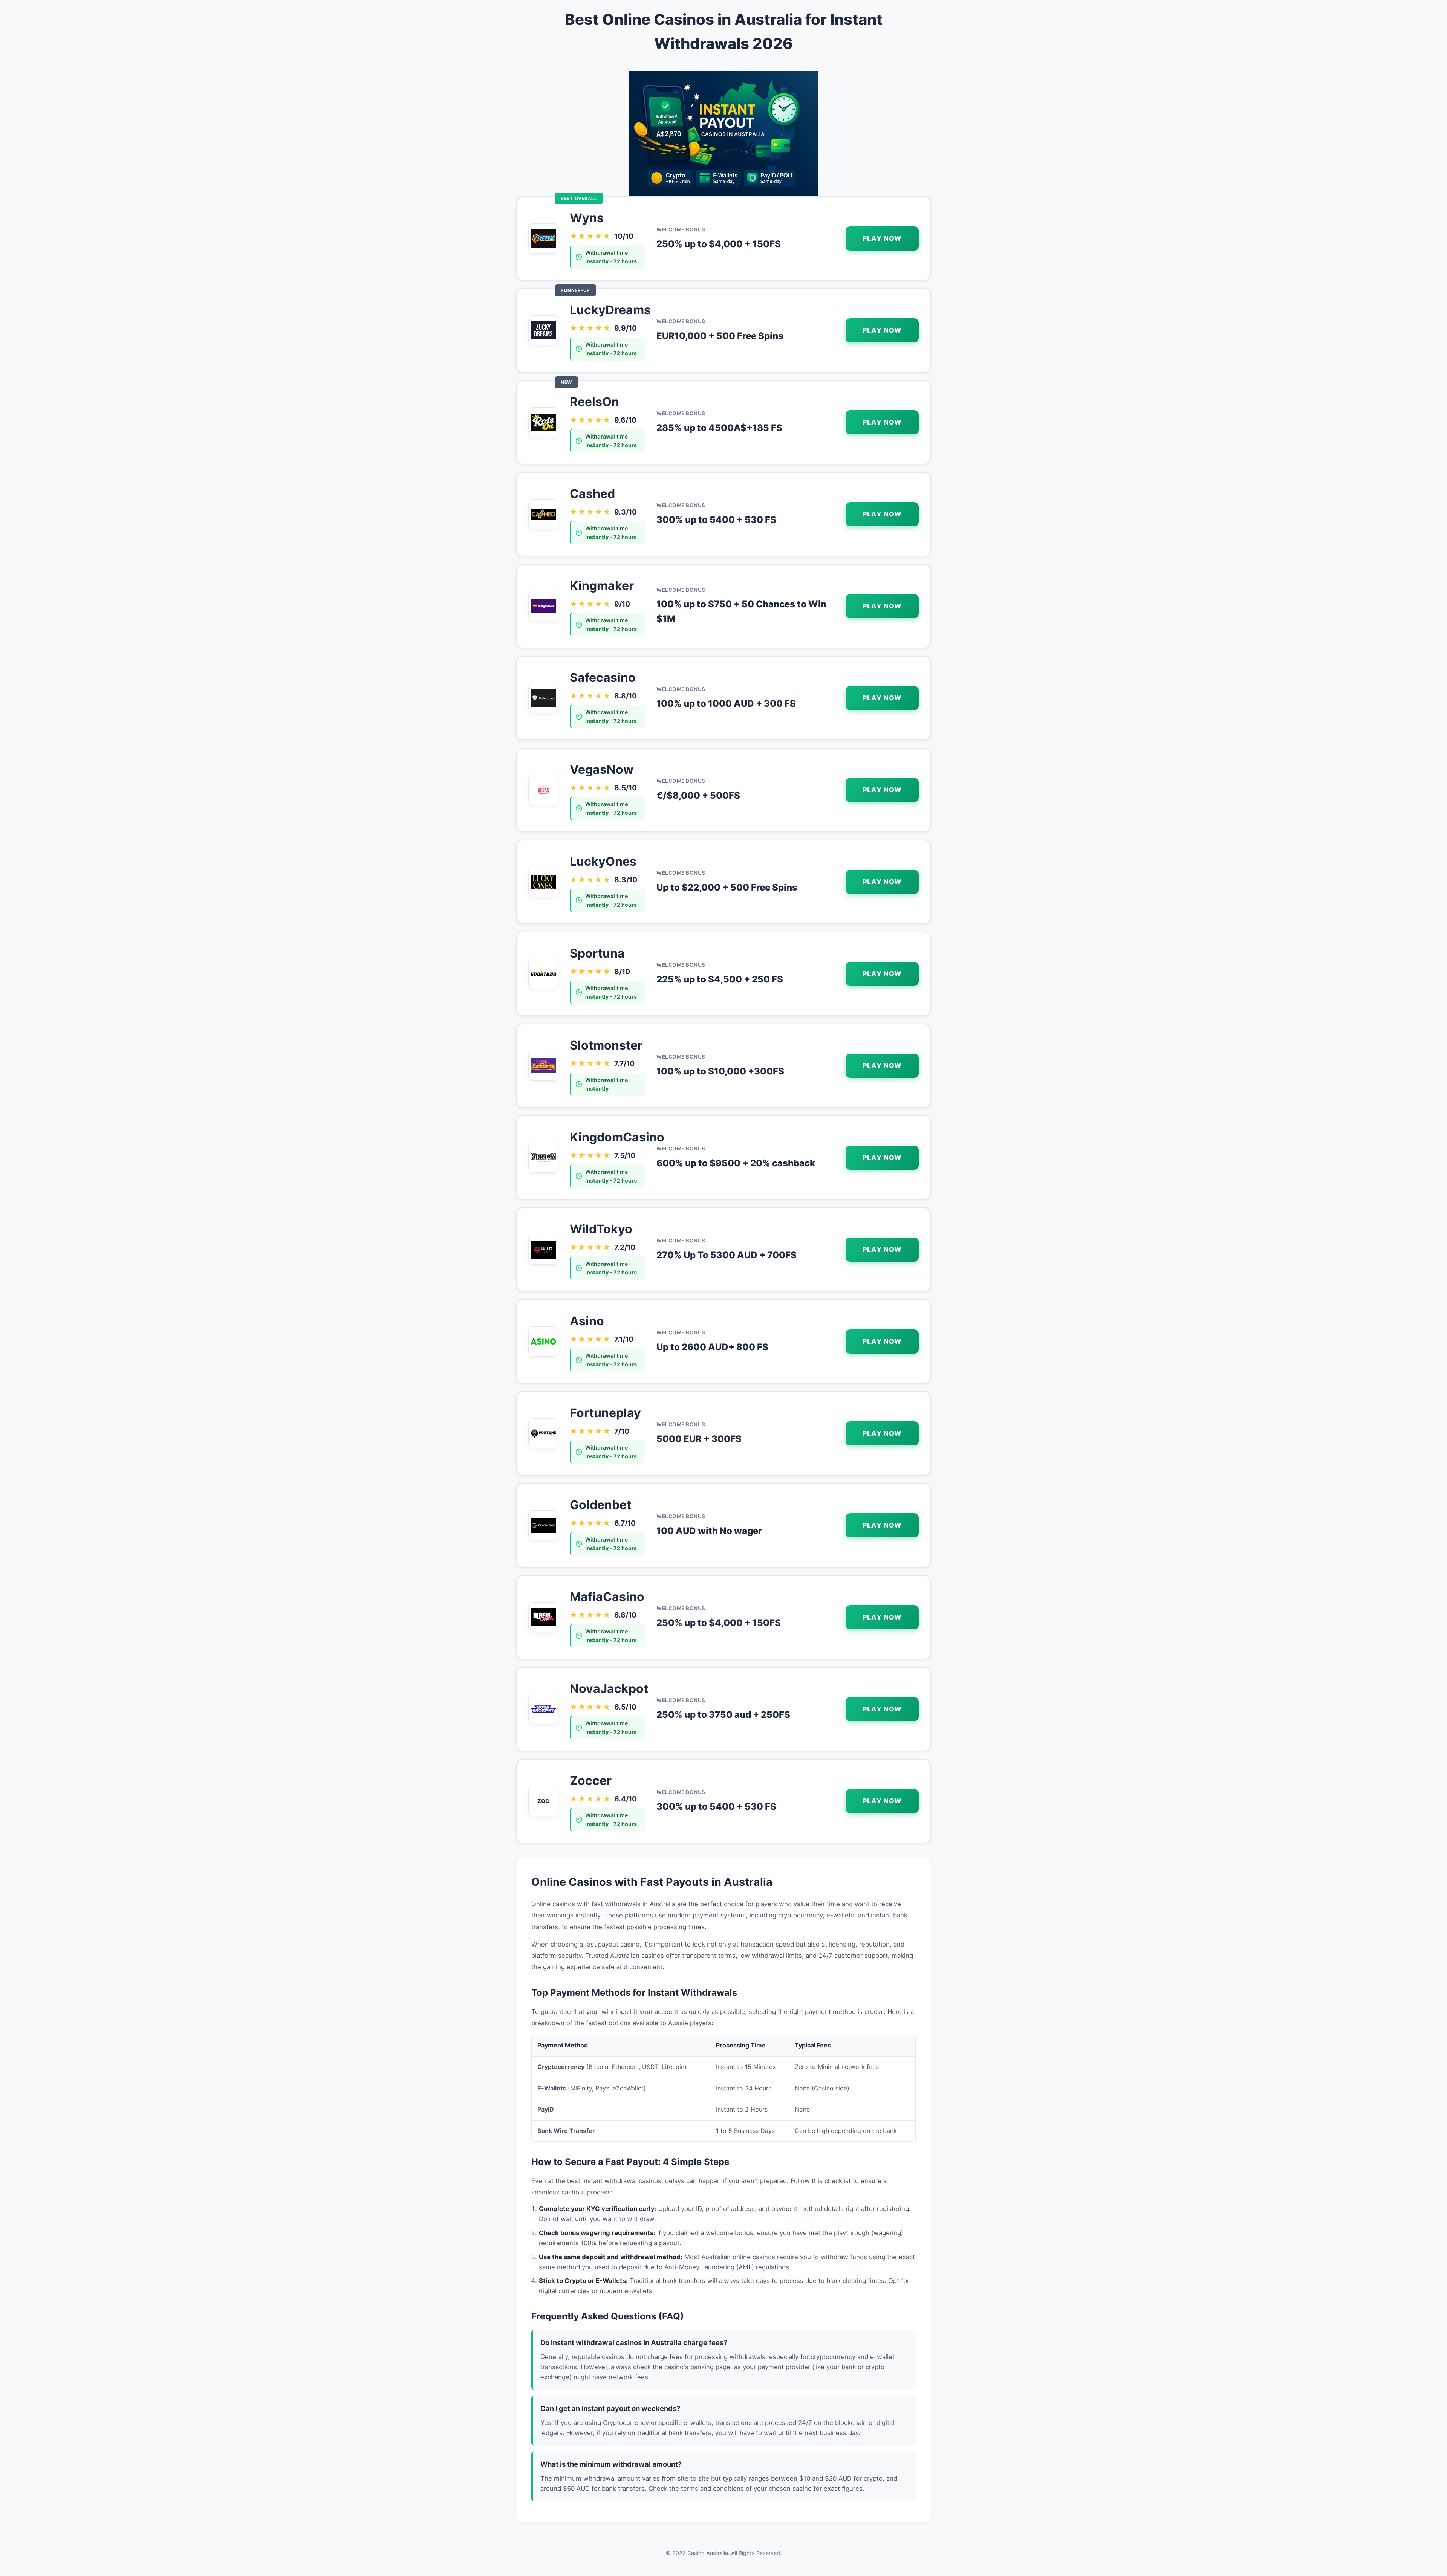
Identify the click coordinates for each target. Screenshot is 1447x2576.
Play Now (882, 238)
